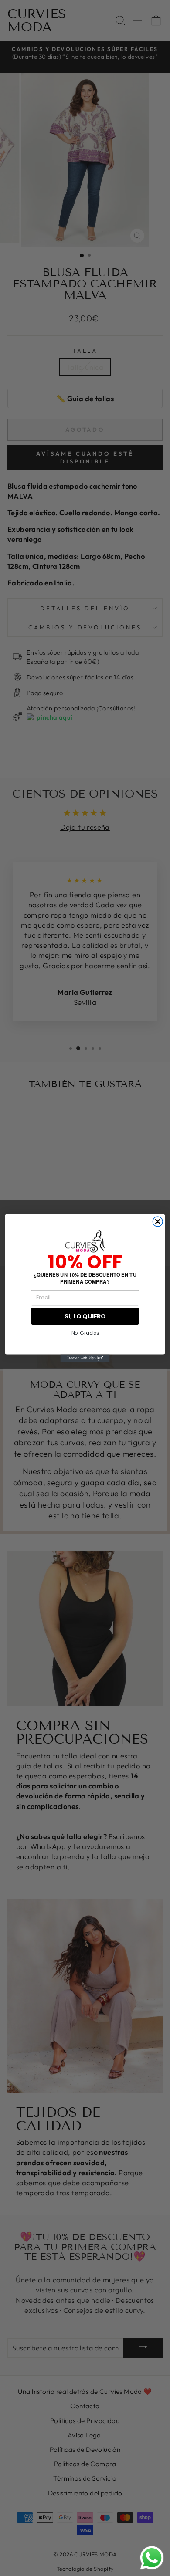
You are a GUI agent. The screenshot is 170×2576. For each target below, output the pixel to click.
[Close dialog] (158, 1222)
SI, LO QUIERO (85, 1316)
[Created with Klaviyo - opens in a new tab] (85, 1358)
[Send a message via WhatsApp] (152, 2558)
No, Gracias (85, 1333)
